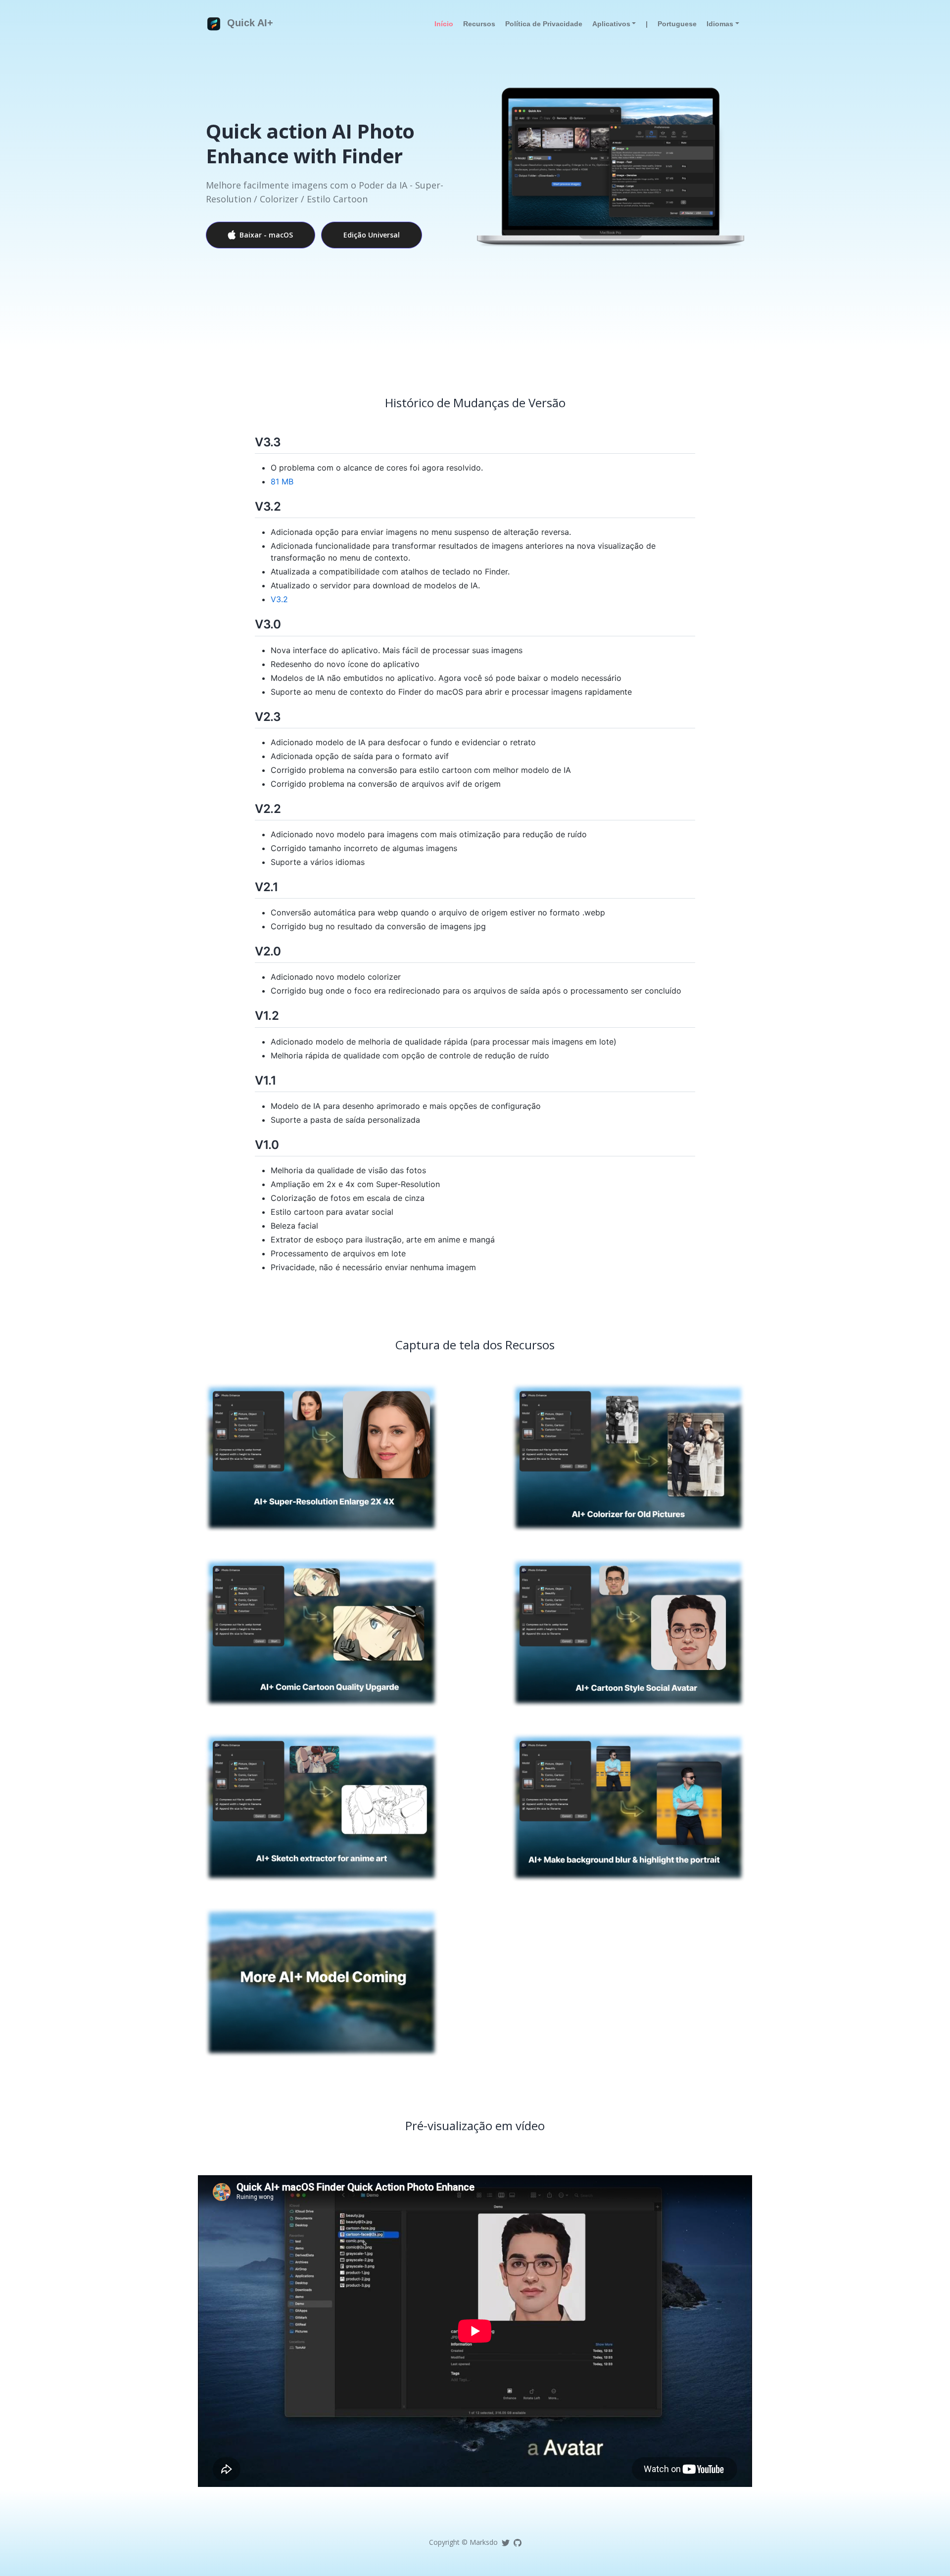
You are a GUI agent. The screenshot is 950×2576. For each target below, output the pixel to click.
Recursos (479, 24)
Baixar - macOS (266, 235)
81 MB (282, 481)
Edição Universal (372, 235)
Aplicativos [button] (611, 24)
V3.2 (279, 599)
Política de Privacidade (544, 24)
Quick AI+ (249, 23)
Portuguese (677, 24)
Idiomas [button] (720, 24)
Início (444, 24)
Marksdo (484, 2542)
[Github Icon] (518, 2542)
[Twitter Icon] (506, 2542)
